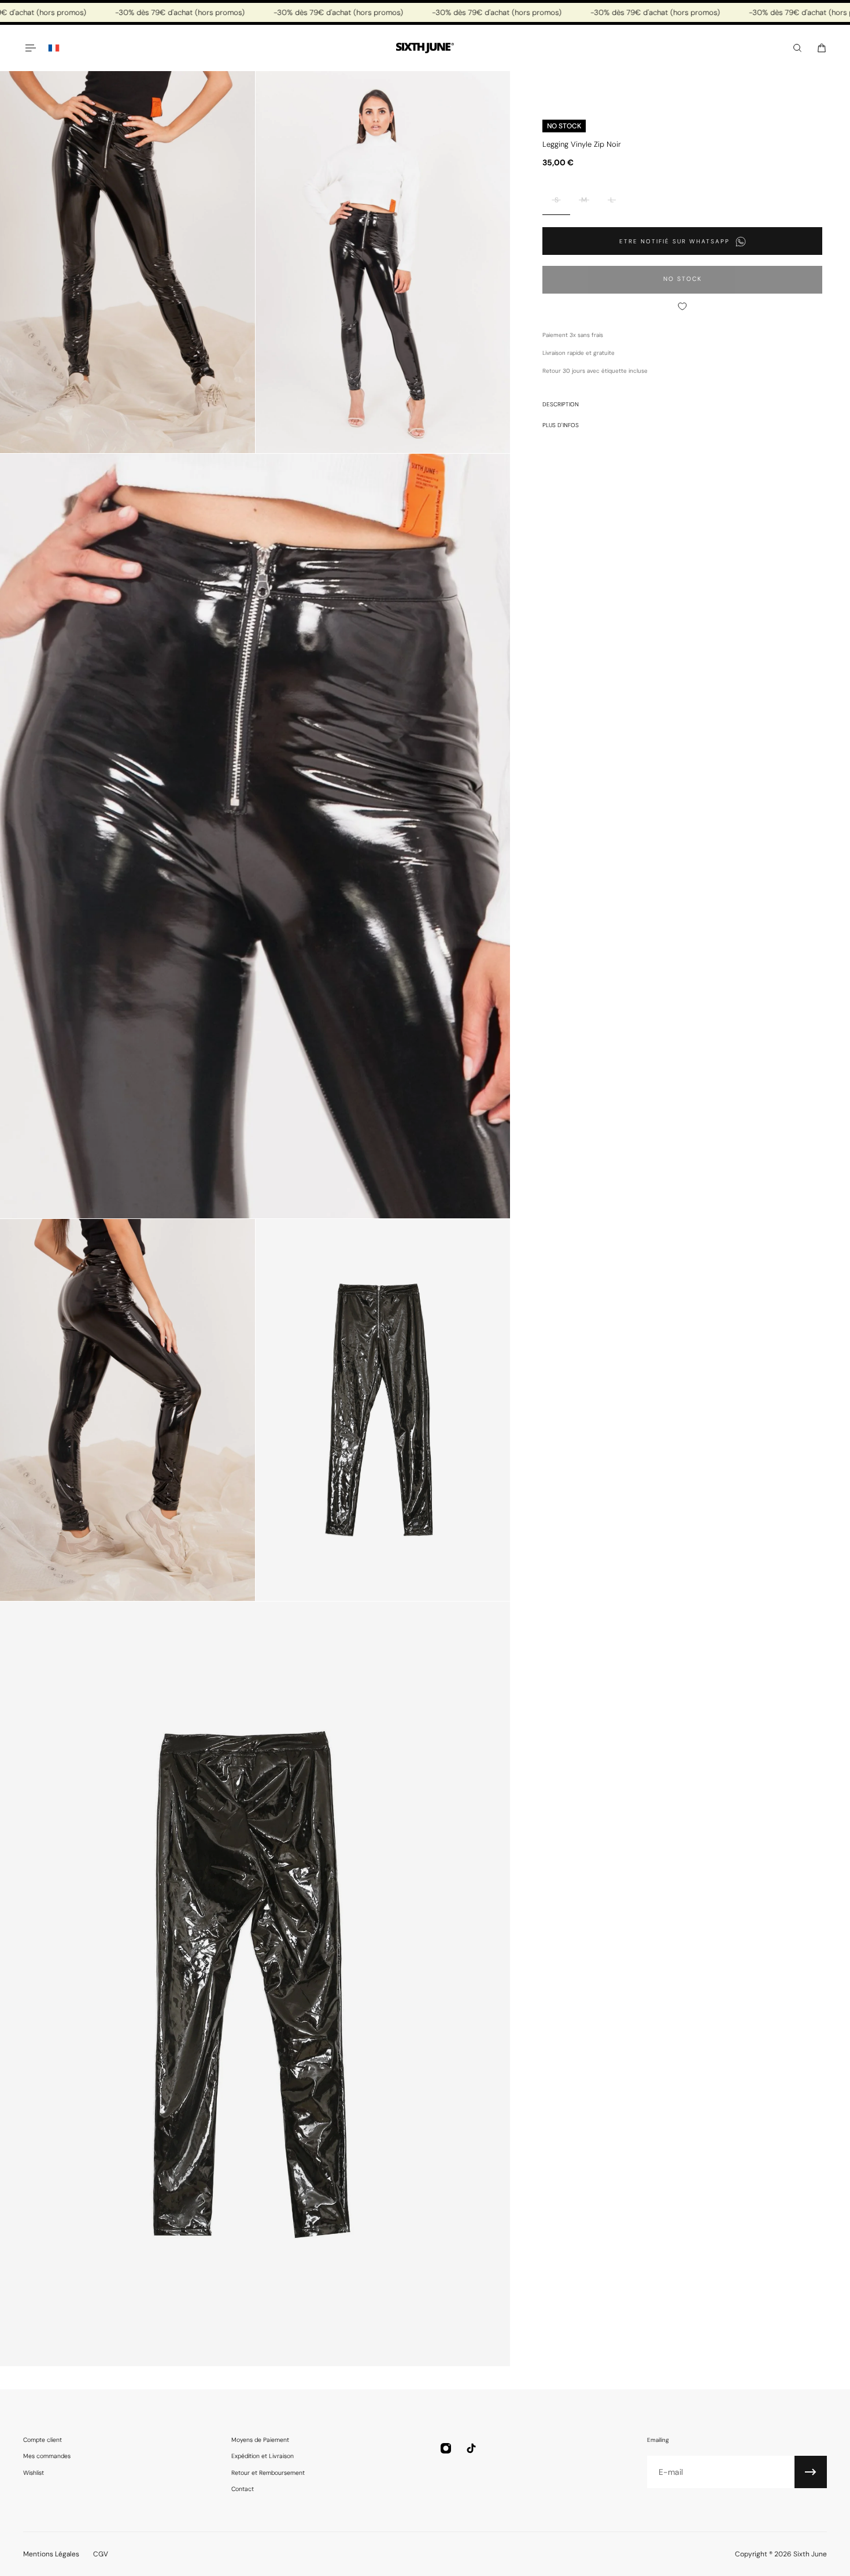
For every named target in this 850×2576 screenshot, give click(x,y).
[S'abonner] (811, 2472)
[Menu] (30, 48)
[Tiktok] (471, 2448)
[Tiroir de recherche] (797, 48)
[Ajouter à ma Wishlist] (682, 306)
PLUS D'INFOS (561, 425)
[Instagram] (446, 2448)
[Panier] (822, 48)
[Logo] (425, 48)
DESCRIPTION (561, 404)
